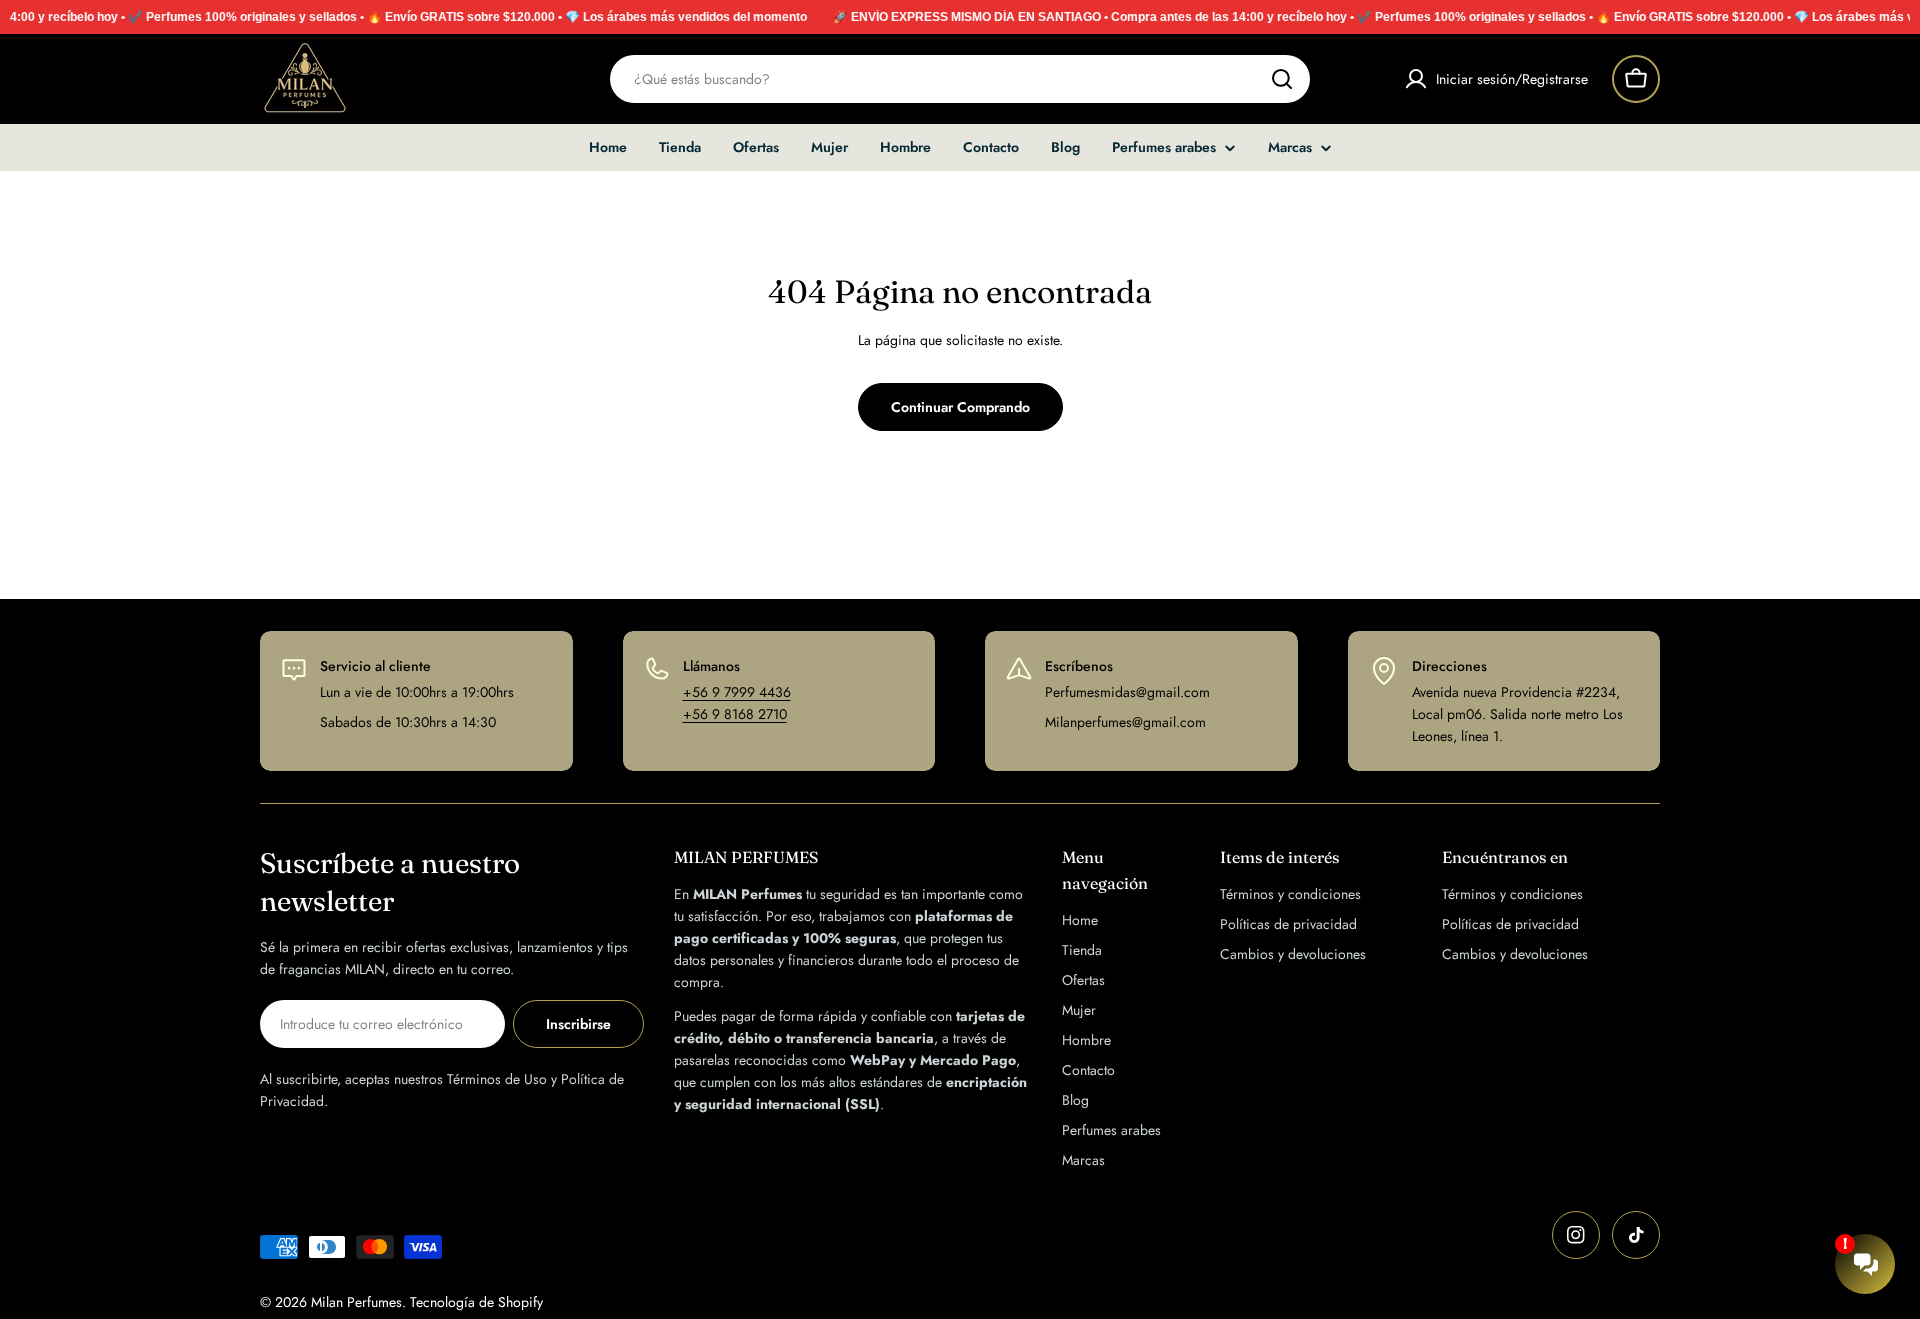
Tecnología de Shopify (476, 1302)
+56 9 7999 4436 (737, 692)
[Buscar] (1282, 79)
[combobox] (960, 79)
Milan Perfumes (356, 1302)
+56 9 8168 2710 (735, 714)
